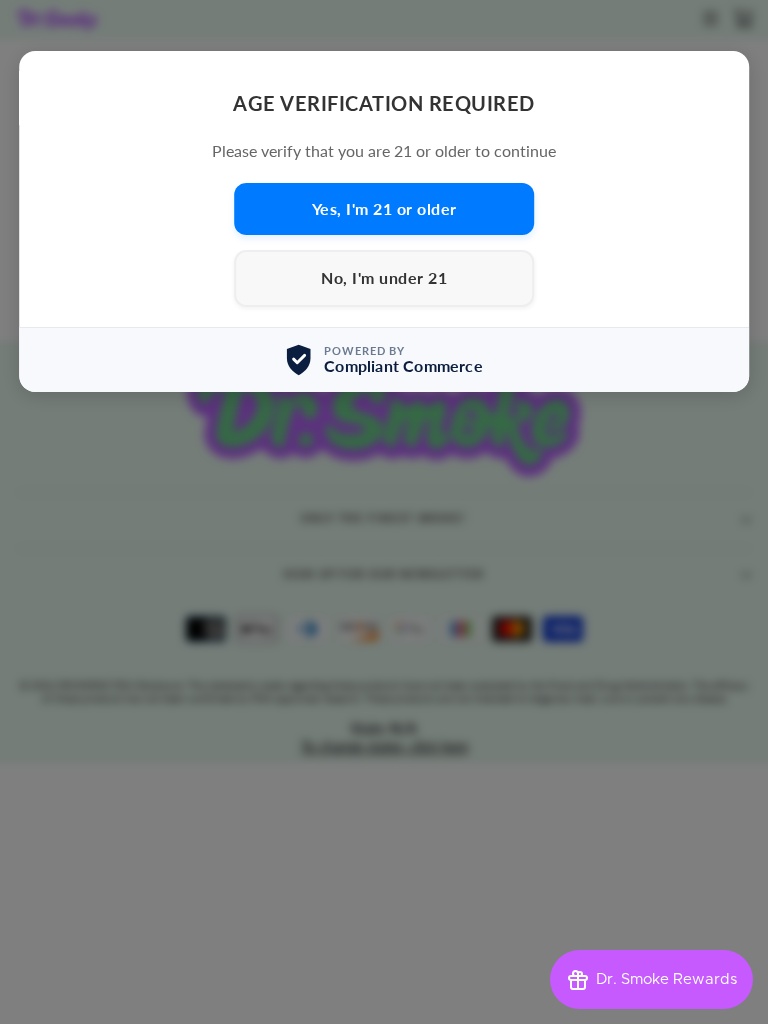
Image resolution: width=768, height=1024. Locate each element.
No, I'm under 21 (384, 277)
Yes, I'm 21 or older (384, 208)
